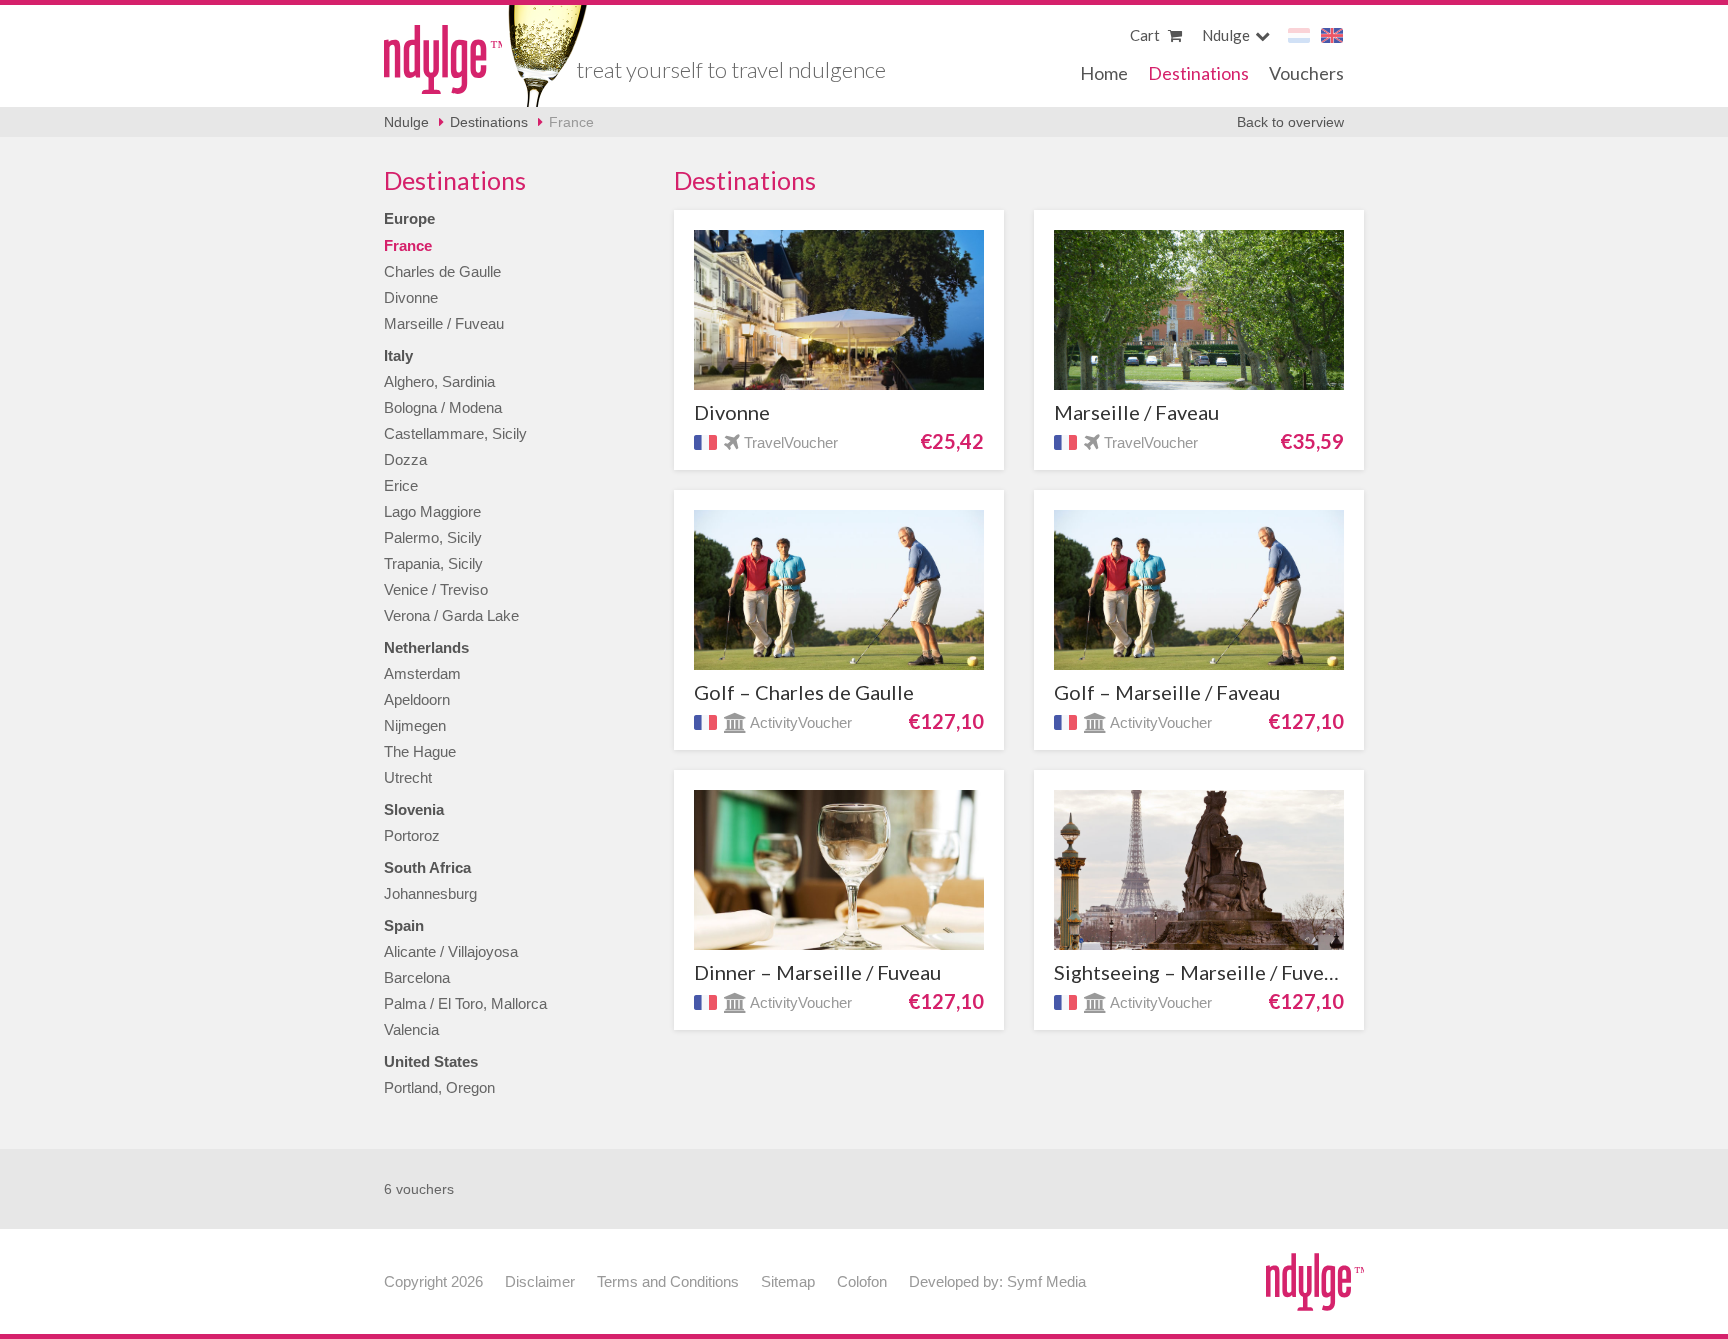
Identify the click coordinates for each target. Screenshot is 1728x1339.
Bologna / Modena (443, 407)
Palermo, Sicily (433, 537)
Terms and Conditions (668, 1281)
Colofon (862, 1281)
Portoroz (412, 835)
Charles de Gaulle (442, 271)
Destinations (1198, 73)
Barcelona (417, 977)
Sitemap (788, 1281)
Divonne (411, 297)
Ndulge (443, 59)
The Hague (420, 751)
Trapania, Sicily (433, 563)
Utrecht (408, 777)
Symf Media (1046, 1281)
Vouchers (1306, 73)
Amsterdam (422, 673)
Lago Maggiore (432, 511)
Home (1104, 73)
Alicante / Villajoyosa (451, 951)
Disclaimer (540, 1281)
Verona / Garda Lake (451, 615)
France (571, 122)
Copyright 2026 (433, 1281)
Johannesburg (430, 893)
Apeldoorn (417, 699)
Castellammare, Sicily (455, 433)
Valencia (411, 1029)
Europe (409, 218)
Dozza (405, 459)
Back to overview (1290, 122)
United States (431, 1061)
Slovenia (414, 809)
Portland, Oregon (439, 1087)
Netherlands (426, 647)
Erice (401, 485)
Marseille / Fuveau (444, 323)
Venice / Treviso (436, 589)
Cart (1146, 35)
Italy (398, 355)
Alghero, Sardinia (439, 381)
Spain (404, 925)
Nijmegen (415, 725)
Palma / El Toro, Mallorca (465, 1003)
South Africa (427, 867)
